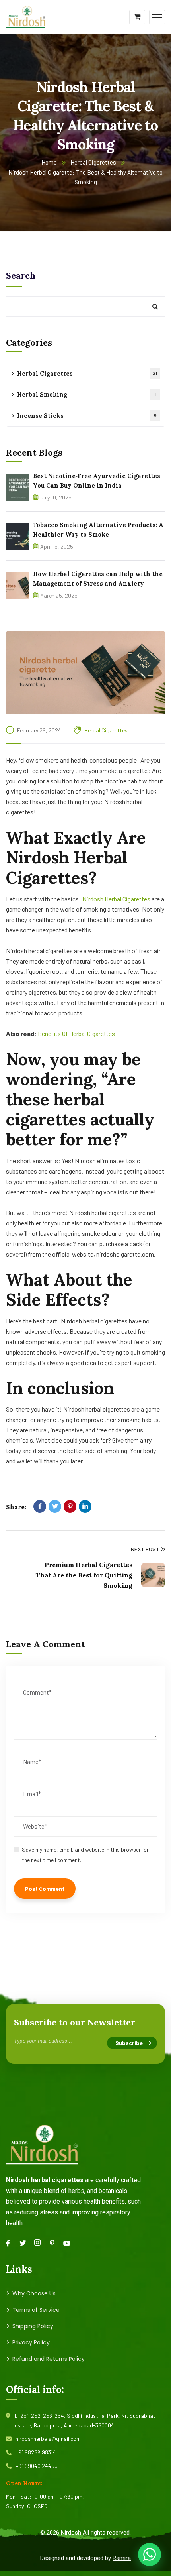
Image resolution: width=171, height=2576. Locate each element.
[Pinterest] (70, 1506)
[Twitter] (55, 1506)
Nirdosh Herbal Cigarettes (116, 899)
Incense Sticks (87, 416)
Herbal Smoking (86, 394)
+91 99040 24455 (37, 2466)
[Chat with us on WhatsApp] (150, 2554)
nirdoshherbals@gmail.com (48, 2439)
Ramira (122, 2558)
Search (21, 275)
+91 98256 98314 (36, 2452)
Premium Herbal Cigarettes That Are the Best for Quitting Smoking (84, 1575)
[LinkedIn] (85, 1506)
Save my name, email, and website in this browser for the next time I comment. (85, 1855)
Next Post (145, 1549)
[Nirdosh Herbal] (26, 16)
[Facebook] (40, 1506)
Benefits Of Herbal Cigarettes (76, 1033)
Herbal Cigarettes (93, 162)
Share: (16, 1507)
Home (49, 162)
